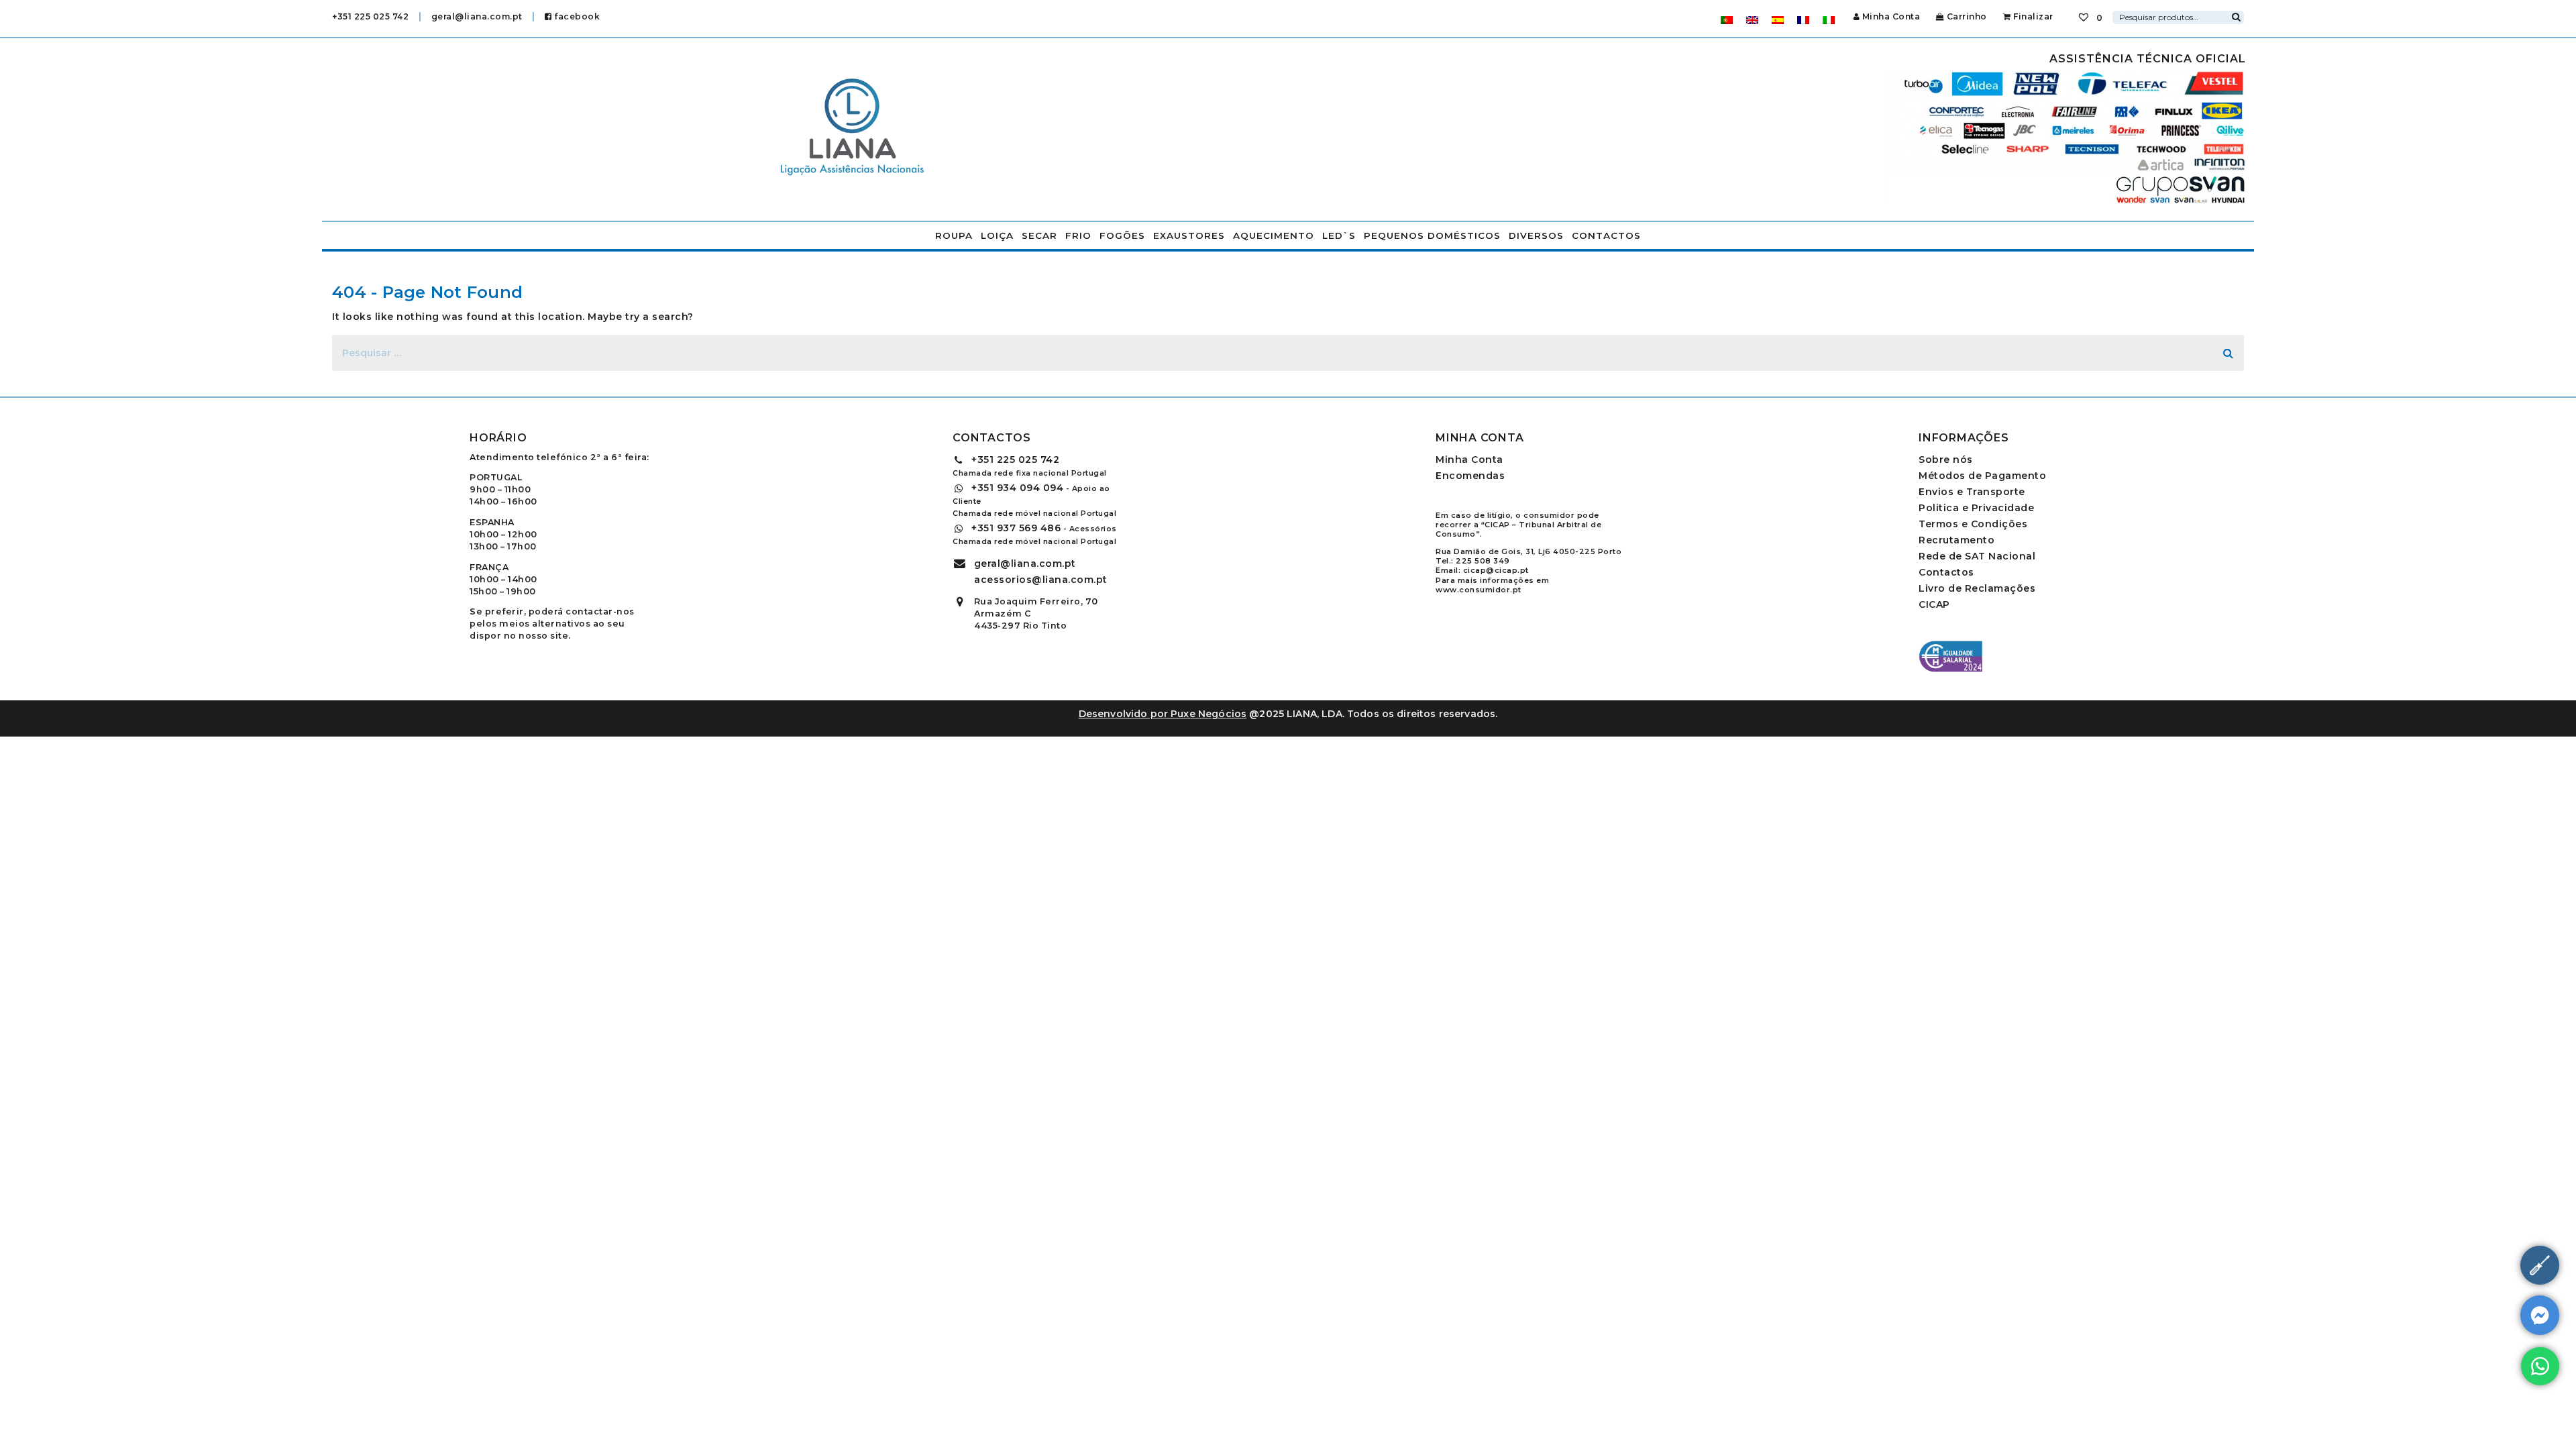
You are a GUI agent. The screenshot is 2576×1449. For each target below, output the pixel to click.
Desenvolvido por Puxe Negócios (1163, 714)
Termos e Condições (1973, 524)
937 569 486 (1016, 528)
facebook (576, 16)
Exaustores (1189, 235)
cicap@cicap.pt (1496, 570)
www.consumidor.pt (1479, 590)
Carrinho (1966, 16)
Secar (1039, 235)
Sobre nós (1946, 460)
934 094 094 (1017, 488)
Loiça (997, 235)
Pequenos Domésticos (1432, 235)
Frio (1078, 235)
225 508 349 (1483, 561)
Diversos (1536, 235)
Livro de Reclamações (1977, 588)
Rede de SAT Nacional (1977, 556)
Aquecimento (1274, 235)
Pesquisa (2236, 15)
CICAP (1934, 604)
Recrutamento (1956, 540)
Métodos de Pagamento (1982, 476)
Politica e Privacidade (1976, 508)
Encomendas (1470, 476)
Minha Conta (1891, 16)
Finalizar (2032, 16)
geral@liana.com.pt (477, 16)
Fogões (1122, 235)
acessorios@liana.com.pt (1041, 580)
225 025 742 (1015, 460)
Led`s (1339, 235)
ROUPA (954, 235)
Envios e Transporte (1972, 492)
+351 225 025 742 (370, 16)
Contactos (1606, 235)
